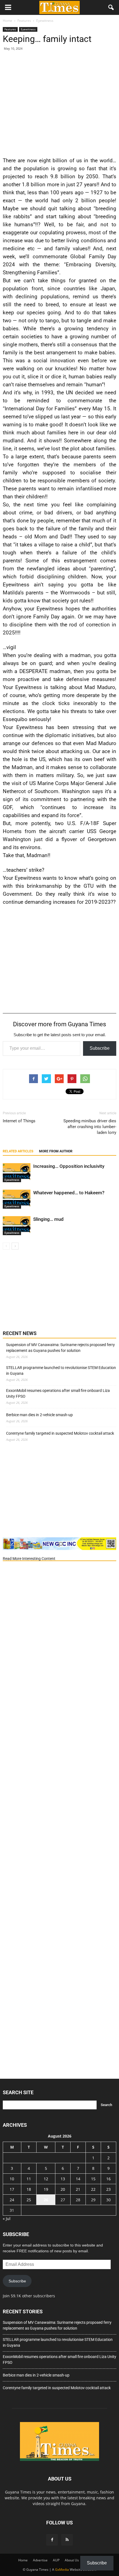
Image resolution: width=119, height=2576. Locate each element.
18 (29, 2189)
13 (63, 2179)
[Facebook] (52, 2540)
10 (12, 2179)
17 (12, 2189)
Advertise (40, 2560)
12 (46, 2179)
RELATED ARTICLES (18, 1151)
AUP (56, 2560)
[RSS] (67, 2540)
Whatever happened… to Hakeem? (69, 1193)
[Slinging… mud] (17, 1226)
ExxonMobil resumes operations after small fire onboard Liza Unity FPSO (58, 1393)
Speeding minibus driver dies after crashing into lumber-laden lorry (90, 1127)
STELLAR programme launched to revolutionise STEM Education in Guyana (61, 1371)
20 (63, 2189)
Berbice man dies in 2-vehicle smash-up (39, 1415)
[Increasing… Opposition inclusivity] (17, 1173)
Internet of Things (19, 1121)
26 (46, 2200)
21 (78, 2189)
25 (29, 2200)
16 (108, 2179)
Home (23, 2560)
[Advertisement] (59, 103)
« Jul (7, 2219)
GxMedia (62, 2570)
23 (108, 2189)
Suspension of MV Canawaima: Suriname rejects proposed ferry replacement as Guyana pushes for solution (60, 1348)
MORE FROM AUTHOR (56, 1151)
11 (29, 2179)
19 (46, 2189)
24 (12, 2200)
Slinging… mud (48, 1219)
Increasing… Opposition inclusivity (69, 1166)
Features (10, 29)
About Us (72, 2560)
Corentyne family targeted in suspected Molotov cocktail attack (60, 1433)
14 (78, 2179)
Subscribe (100, 1048)
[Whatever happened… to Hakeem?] (17, 1199)
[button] (111, 7)
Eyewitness (28, 29)
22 (93, 2189)
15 (93, 2179)
